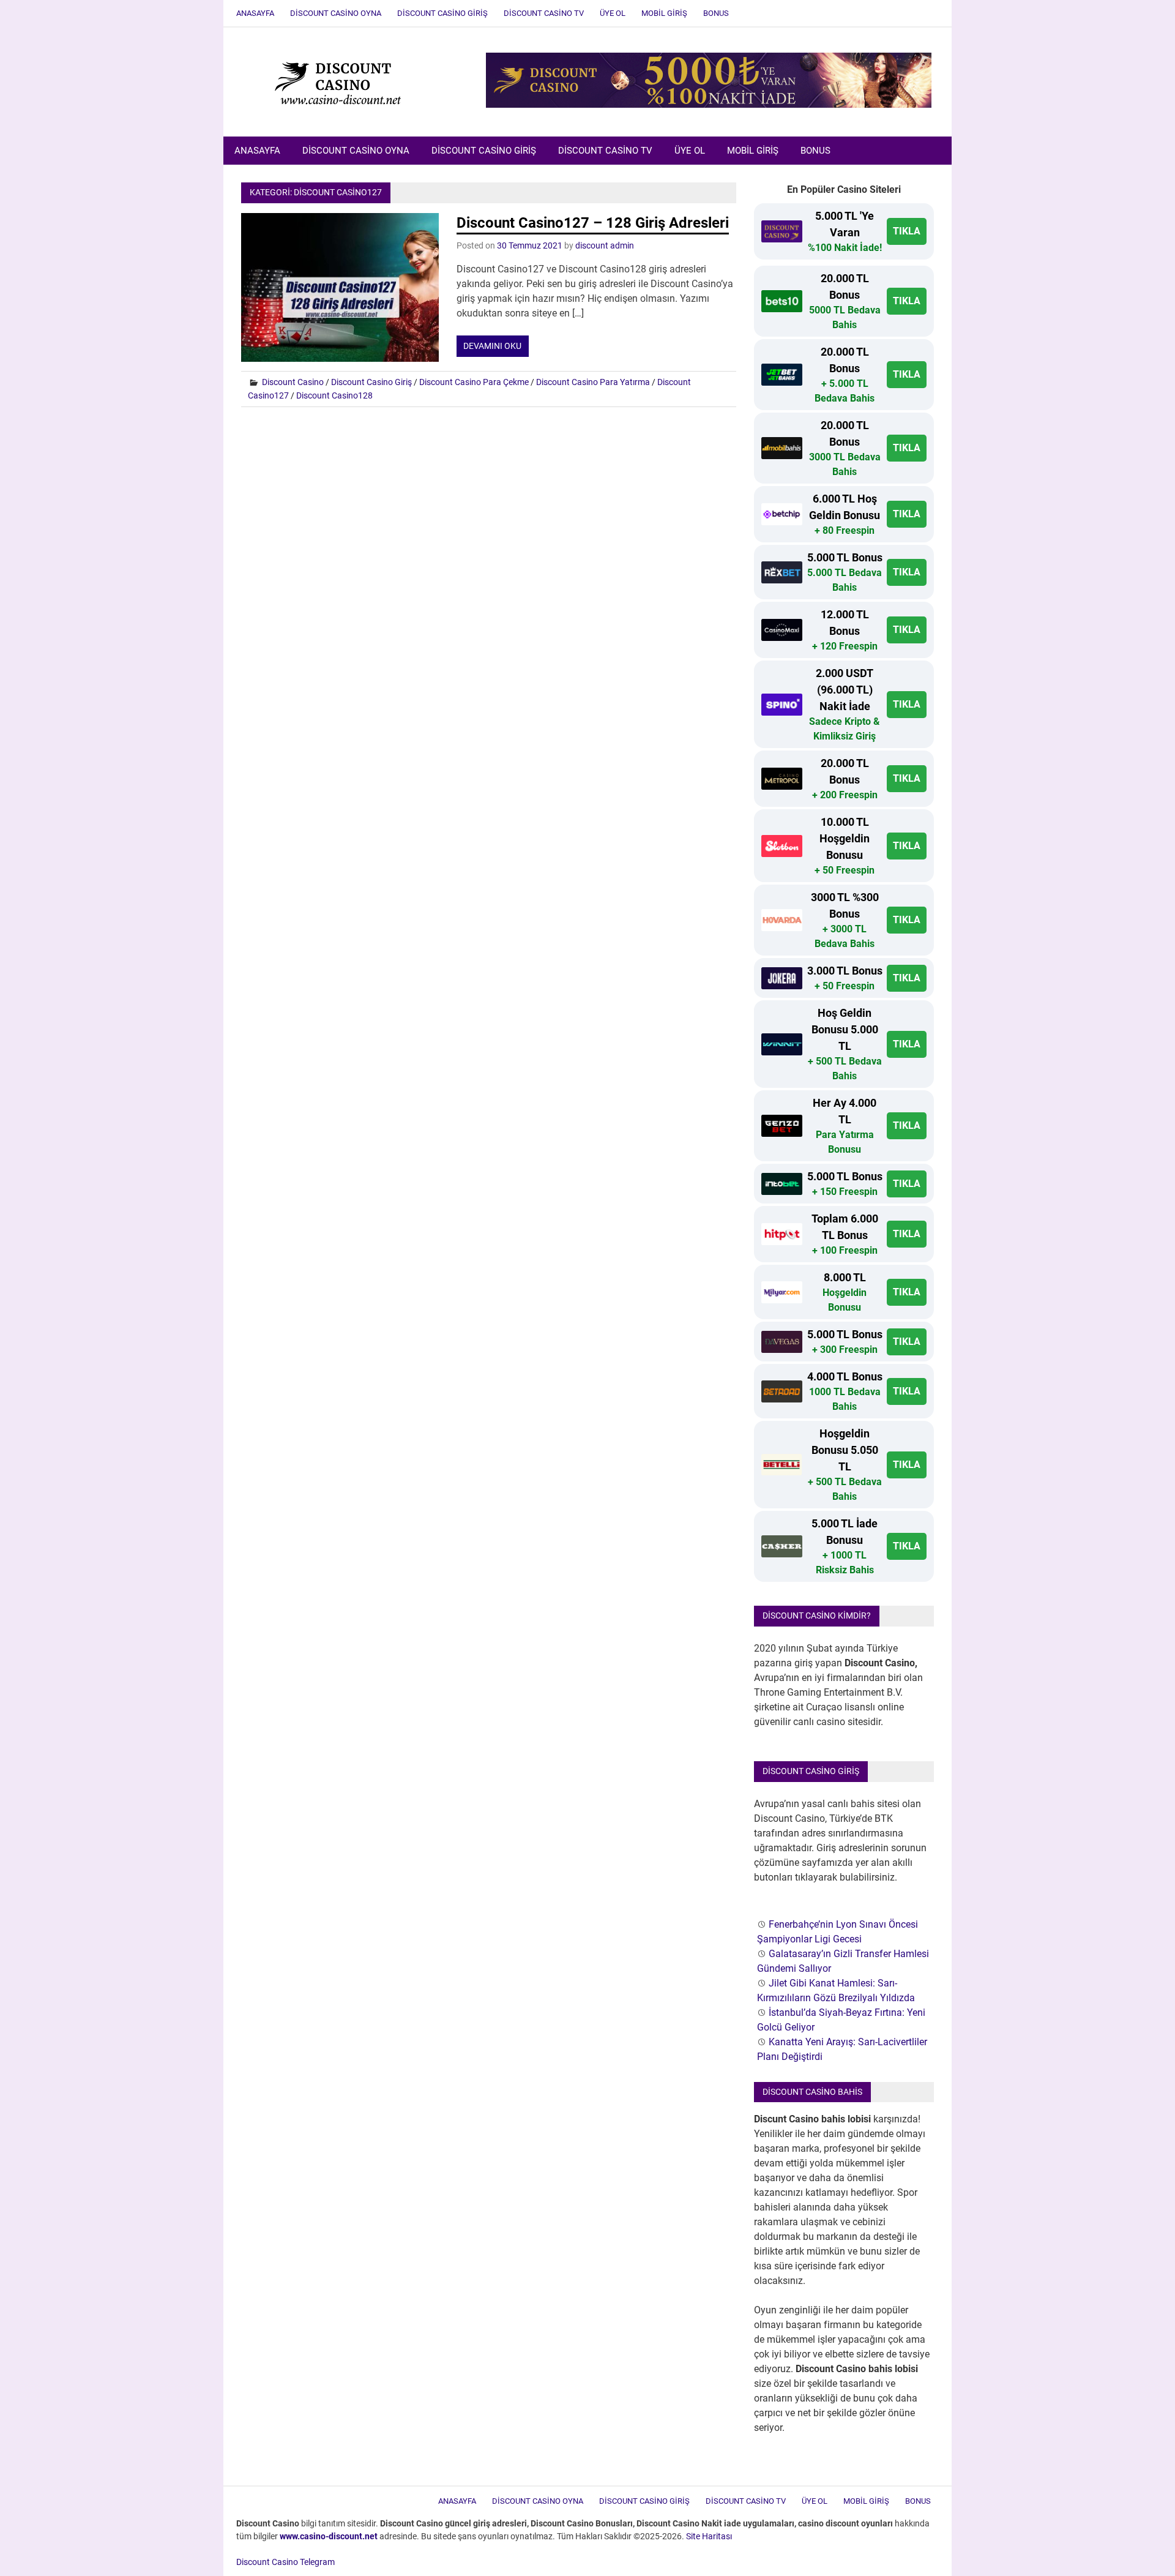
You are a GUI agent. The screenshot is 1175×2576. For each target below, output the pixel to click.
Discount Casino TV (544, 13)
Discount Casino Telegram (285, 2562)
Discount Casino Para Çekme (474, 382)
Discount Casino (293, 382)
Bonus (716, 13)
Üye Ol (613, 13)
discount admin (605, 245)
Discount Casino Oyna (336, 13)
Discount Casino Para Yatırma (593, 382)
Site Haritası (709, 2536)
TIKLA (907, 231)
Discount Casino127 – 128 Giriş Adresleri (593, 223)
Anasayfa (255, 13)
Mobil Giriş (664, 13)
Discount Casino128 (334, 395)
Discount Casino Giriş (442, 13)
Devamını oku (492, 346)
